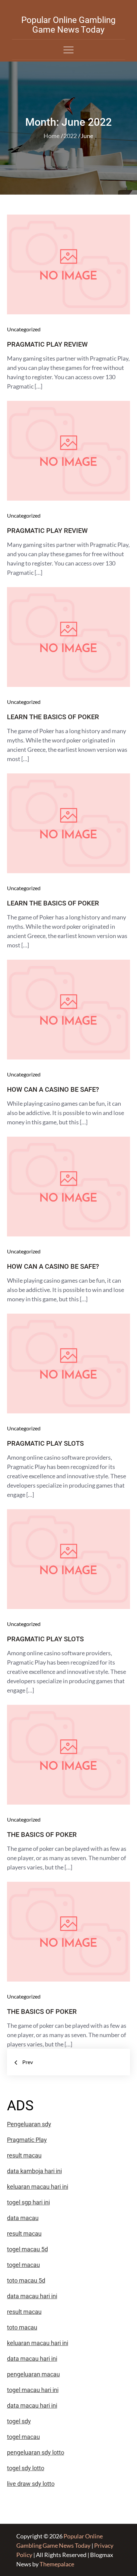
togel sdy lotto (26, 2468)
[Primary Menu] (68, 50)
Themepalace (57, 2564)
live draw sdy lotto (31, 2484)
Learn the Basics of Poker (53, 717)
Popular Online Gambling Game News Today (68, 25)
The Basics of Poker (42, 1835)
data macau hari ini (32, 2406)
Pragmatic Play (27, 2140)
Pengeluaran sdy (29, 2124)
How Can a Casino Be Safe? (53, 1089)
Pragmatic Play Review (47, 344)
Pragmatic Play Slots (45, 1443)
